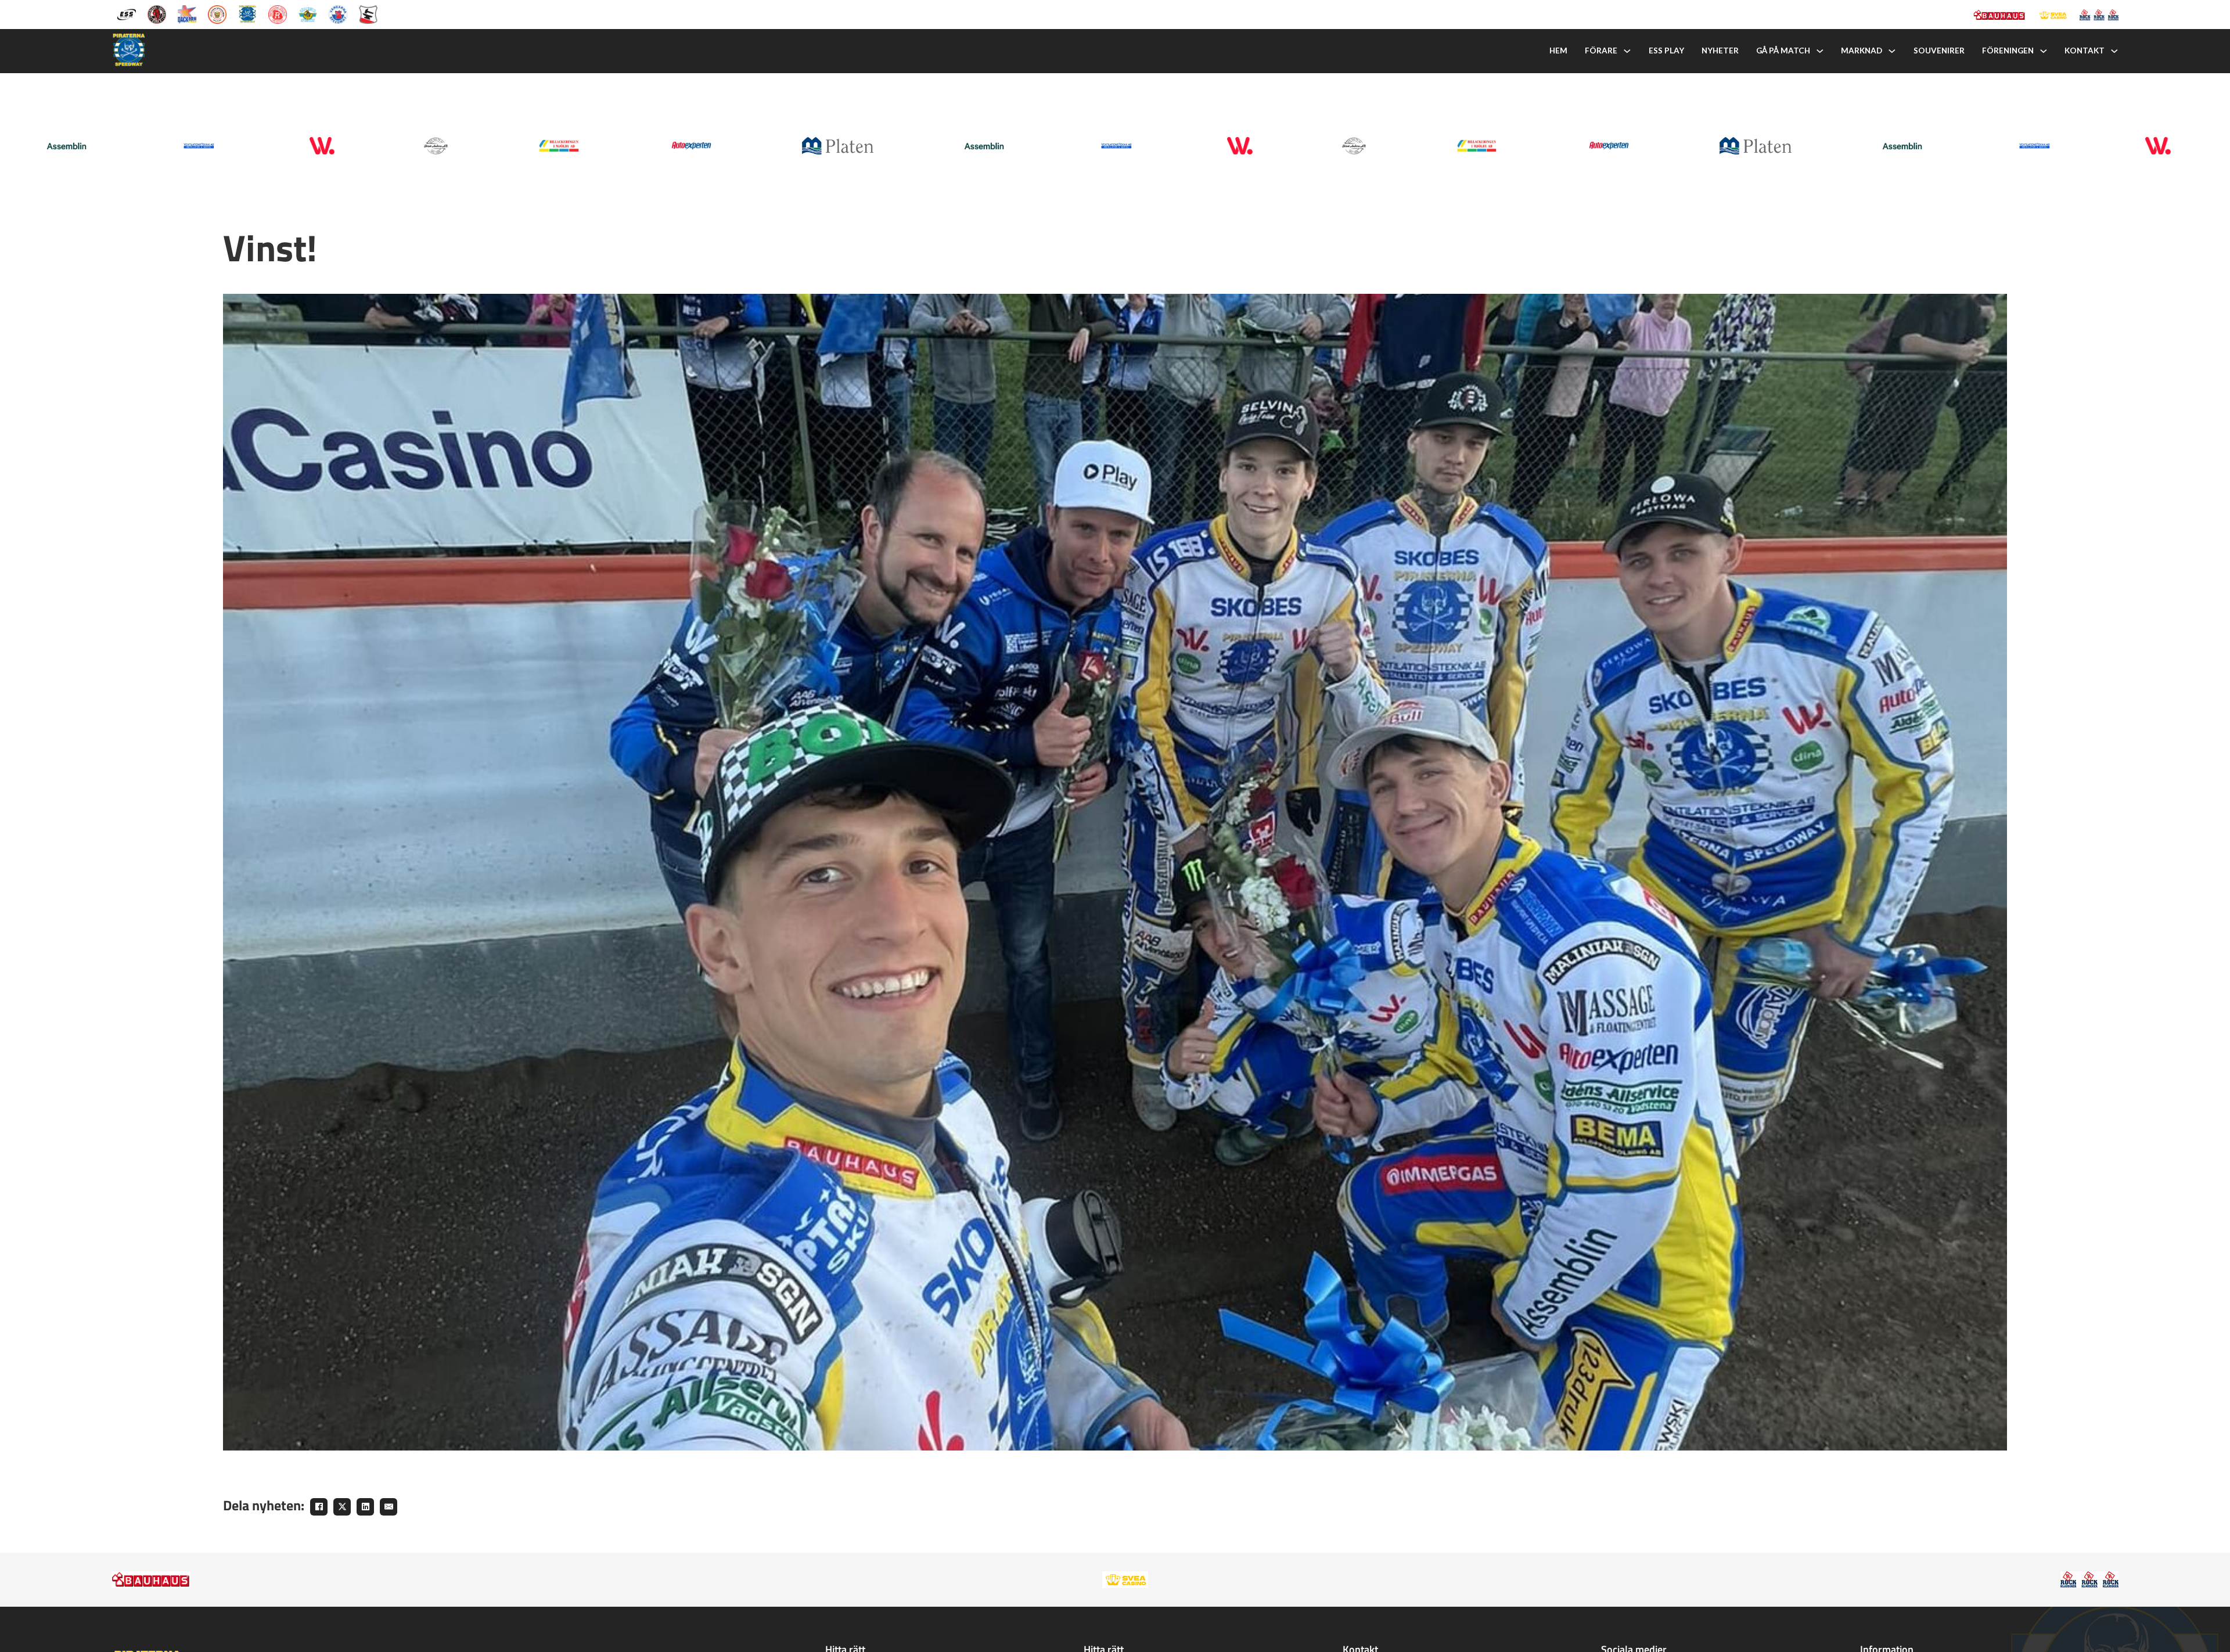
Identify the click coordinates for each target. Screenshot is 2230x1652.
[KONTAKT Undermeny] (2114, 51)
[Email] (389, 1507)
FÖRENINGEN (2008, 51)
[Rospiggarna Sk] (278, 13)
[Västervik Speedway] (308, 13)
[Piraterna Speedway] (247, 13)
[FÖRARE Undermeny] (1627, 51)
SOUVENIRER (1939, 51)
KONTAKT (2085, 51)
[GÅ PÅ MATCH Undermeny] (1820, 51)
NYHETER (1720, 51)
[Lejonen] (217, 13)
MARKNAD (1862, 51)
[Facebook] (319, 1507)
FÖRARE (1601, 51)
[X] (342, 1507)
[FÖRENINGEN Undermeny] (2044, 51)
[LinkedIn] (365, 1507)
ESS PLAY (1666, 51)
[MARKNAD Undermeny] (1892, 51)
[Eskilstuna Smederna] (368, 13)
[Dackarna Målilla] (187, 13)
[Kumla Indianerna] (157, 13)
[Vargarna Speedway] (338, 13)
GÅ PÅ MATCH (1783, 51)
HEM (1558, 51)
